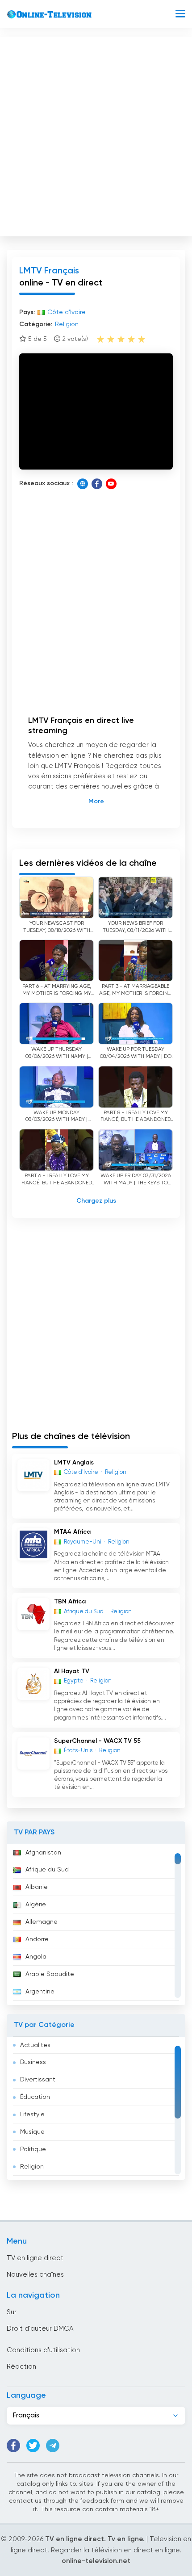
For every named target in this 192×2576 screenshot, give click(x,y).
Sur (12, 2312)
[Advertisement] (96, 134)
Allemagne (42, 1922)
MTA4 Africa (72, 1532)
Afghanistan (43, 1853)
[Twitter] (33, 2446)
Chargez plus (96, 1201)
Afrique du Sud (47, 1870)
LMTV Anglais (74, 1463)
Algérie (36, 1905)
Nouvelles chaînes (35, 2275)
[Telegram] (53, 2446)
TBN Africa (70, 1602)
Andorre (37, 1939)
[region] (96, 1925)
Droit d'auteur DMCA (40, 2329)
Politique (33, 2149)
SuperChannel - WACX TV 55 (97, 1741)
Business (33, 2062)
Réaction (21, 2367)
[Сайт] (83, 484)
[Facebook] (97, 484)
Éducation (35, 2097)
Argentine (40, 1992)
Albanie (37, 1887)
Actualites (35, 2045)
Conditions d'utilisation (43, 2350)
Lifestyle (32, 2115)
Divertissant (38, 2080)
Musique (32, 2132)
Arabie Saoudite (50, 1974)
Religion (32, 2167)
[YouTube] (111, 484)
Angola (36, 1957)
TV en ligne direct (35, 2258)
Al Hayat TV (72, 1671)
